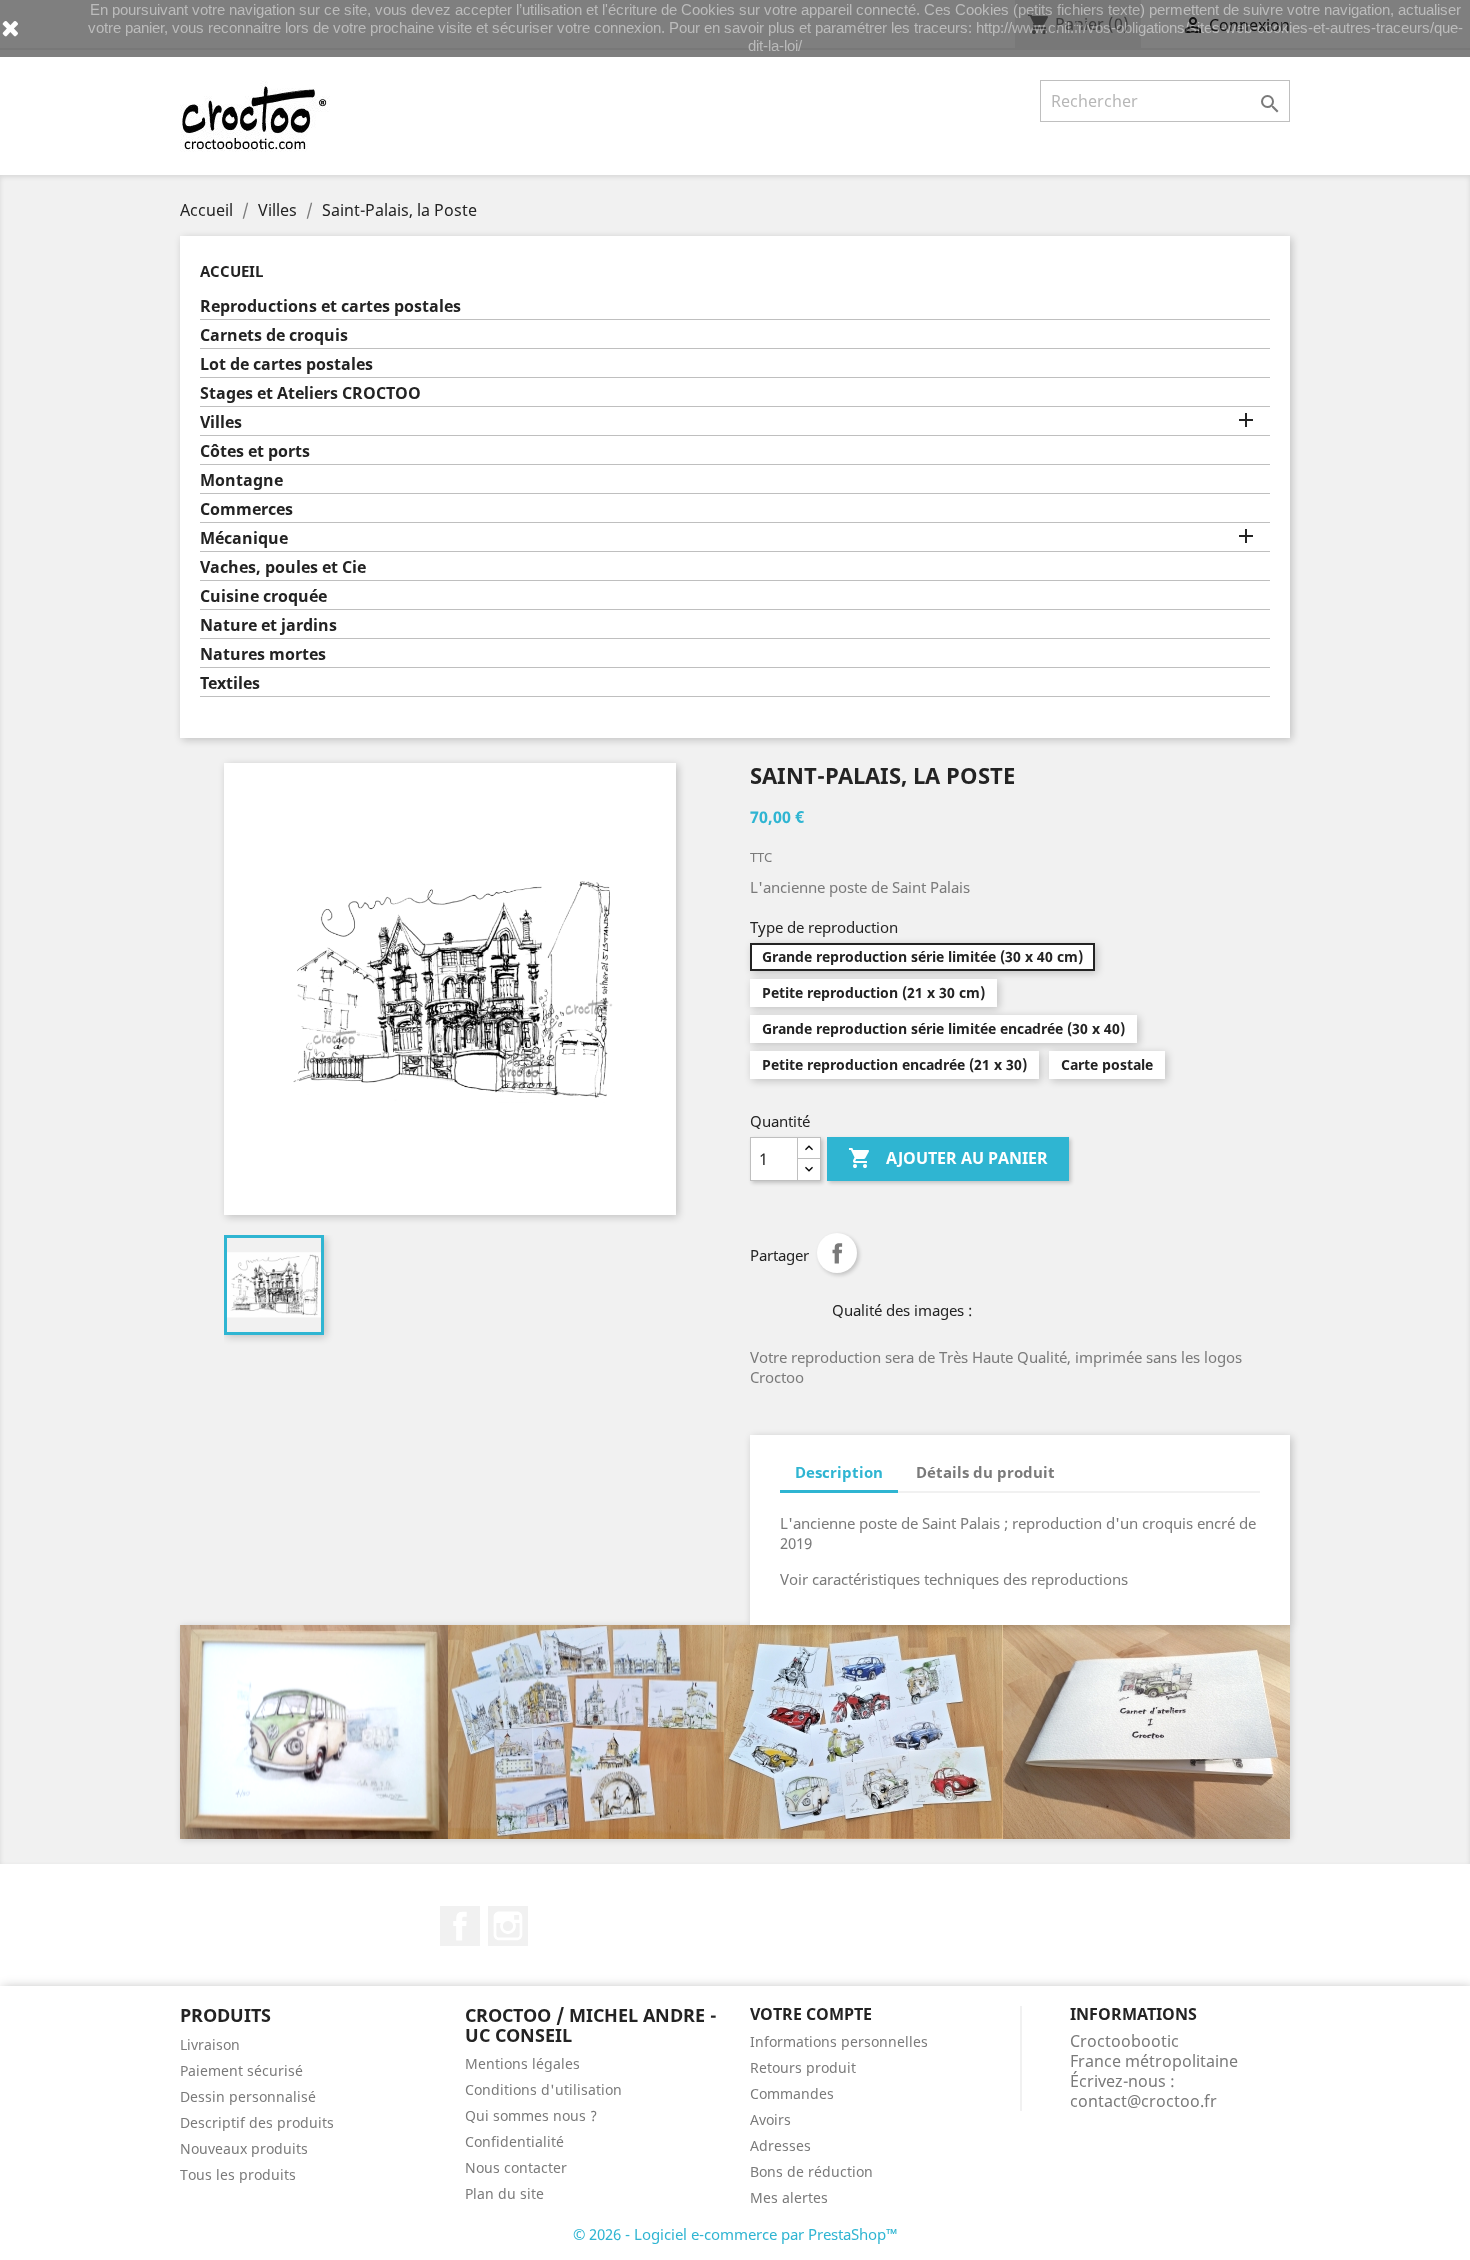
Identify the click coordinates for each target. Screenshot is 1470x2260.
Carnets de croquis (274, 335)
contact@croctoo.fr (1143, 2101)
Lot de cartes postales (286, 364)
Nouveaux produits (244, 2148)
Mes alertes (789, 2197)
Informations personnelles (839, 2041)
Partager (837, 1253)
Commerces (246, 509)
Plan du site (504, 2193)
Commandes (792, 2093)
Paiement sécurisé (241, 2070)
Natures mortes (263, 654)
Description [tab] (839, 1472)
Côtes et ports (255, 451)
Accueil (231, 271)
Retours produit (803, 2067)
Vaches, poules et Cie (283, 567)
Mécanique (244, 538)
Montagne (241, 480)
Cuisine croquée (263, 596)
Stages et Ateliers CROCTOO (310, 393)
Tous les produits (238, 2174)
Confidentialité (514, 2141)
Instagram (508, 1926)
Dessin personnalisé (248, 2096)
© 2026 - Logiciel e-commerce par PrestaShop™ (735, 2234)
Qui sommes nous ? (531, 2115)
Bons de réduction (811, 2171)
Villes (221, 422)
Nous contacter (516, 2167)
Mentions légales (522, 2063)
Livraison (210, 2044)
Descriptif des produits (257, 2122)
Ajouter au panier (948, 1158)
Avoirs (770, 2119)
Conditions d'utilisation (543, 2089)
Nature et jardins (268, 625)
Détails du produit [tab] (985, 1472)
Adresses (780, 2145)
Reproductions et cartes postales (330, 306)
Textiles (230, 683)
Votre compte (811, 2014)
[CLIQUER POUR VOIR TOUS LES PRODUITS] (735, 1732)
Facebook (460, 1926)
